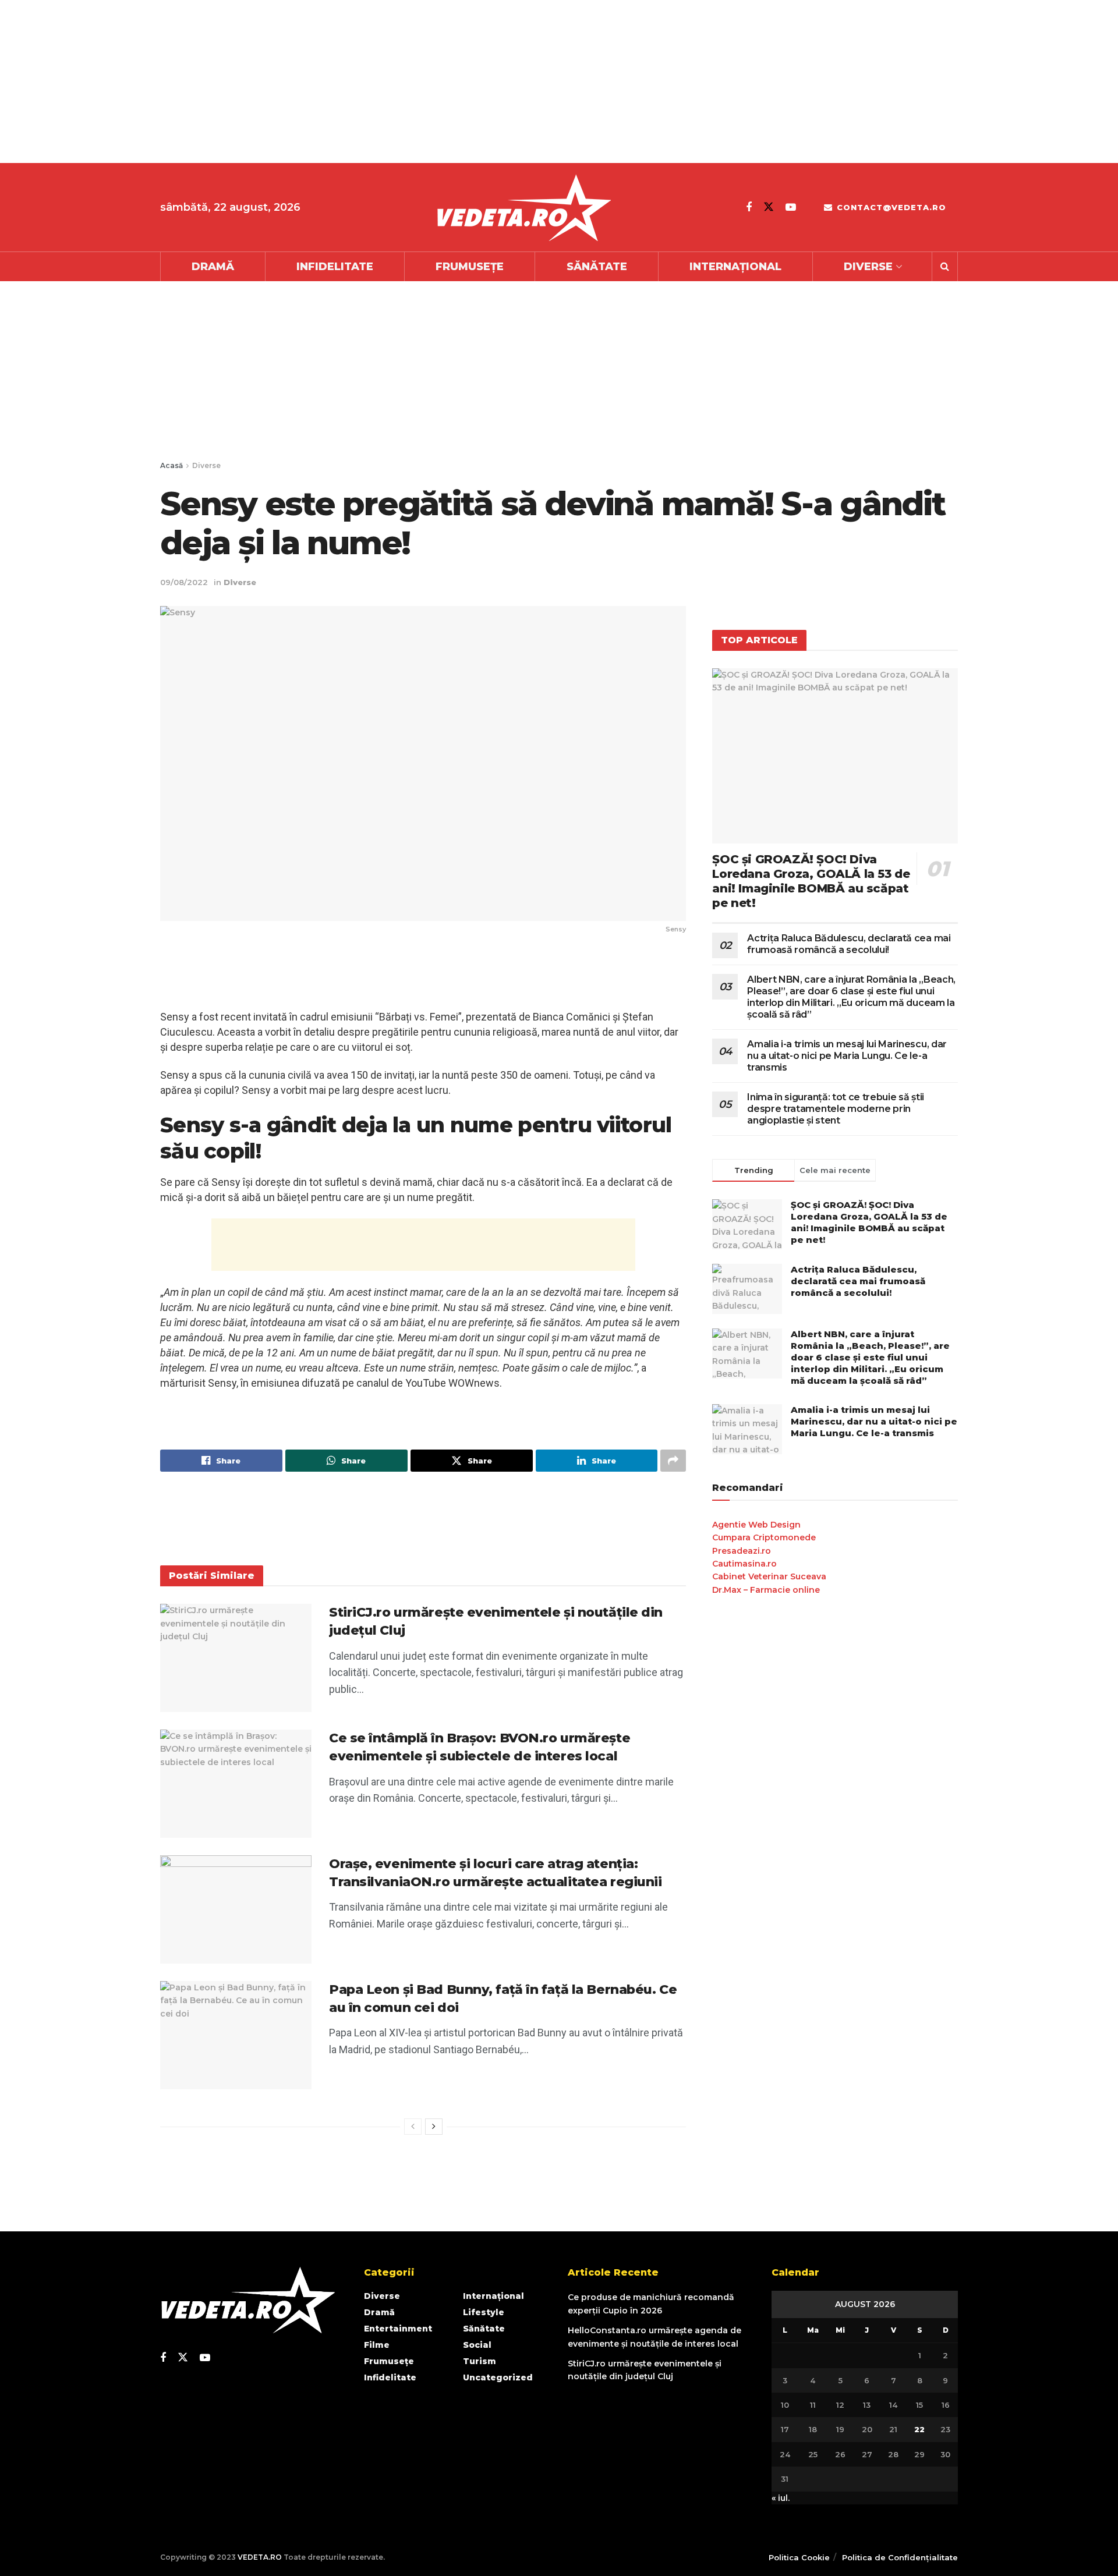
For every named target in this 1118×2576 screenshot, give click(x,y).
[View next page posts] (434, 2127)
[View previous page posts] (413, 2127)
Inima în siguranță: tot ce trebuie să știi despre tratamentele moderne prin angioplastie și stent (836, 1109)
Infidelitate (335, 267)
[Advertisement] (349, 82)
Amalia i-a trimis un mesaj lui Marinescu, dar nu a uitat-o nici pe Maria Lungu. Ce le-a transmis (847, 1056)
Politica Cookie (799, 2557)
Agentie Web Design (756, 1525)
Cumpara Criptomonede (764, 1537)
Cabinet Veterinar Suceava (769, 1576)
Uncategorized (498, 2377)
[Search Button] (945, 267)
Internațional (735, 267)
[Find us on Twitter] (769, 207)
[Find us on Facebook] (749, 207)
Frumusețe (470, 267)
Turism (480, 2361)
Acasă (171, 465)
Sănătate (597, 267)
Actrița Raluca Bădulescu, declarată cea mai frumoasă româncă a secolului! (849, 944)
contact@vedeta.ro (890, 207)
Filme (377, 2345)
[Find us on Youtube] (791, 207)
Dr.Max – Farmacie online (766, 1590)
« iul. (781, 2498)
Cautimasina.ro (744, 1564)
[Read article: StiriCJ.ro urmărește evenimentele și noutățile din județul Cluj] (236, 1658)
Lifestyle (484, 2312)
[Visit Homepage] (523, 208)
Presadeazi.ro (742, 1551)
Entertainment (398, 2329)
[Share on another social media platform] (673, 1461)
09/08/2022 (184, 582)
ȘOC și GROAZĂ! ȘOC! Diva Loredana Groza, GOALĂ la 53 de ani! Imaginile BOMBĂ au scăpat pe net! (811, 881)
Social (477, 2345)
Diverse (868, 267)
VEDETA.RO (260, 2557)
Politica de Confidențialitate (900, 2557)
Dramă (213, 267)
